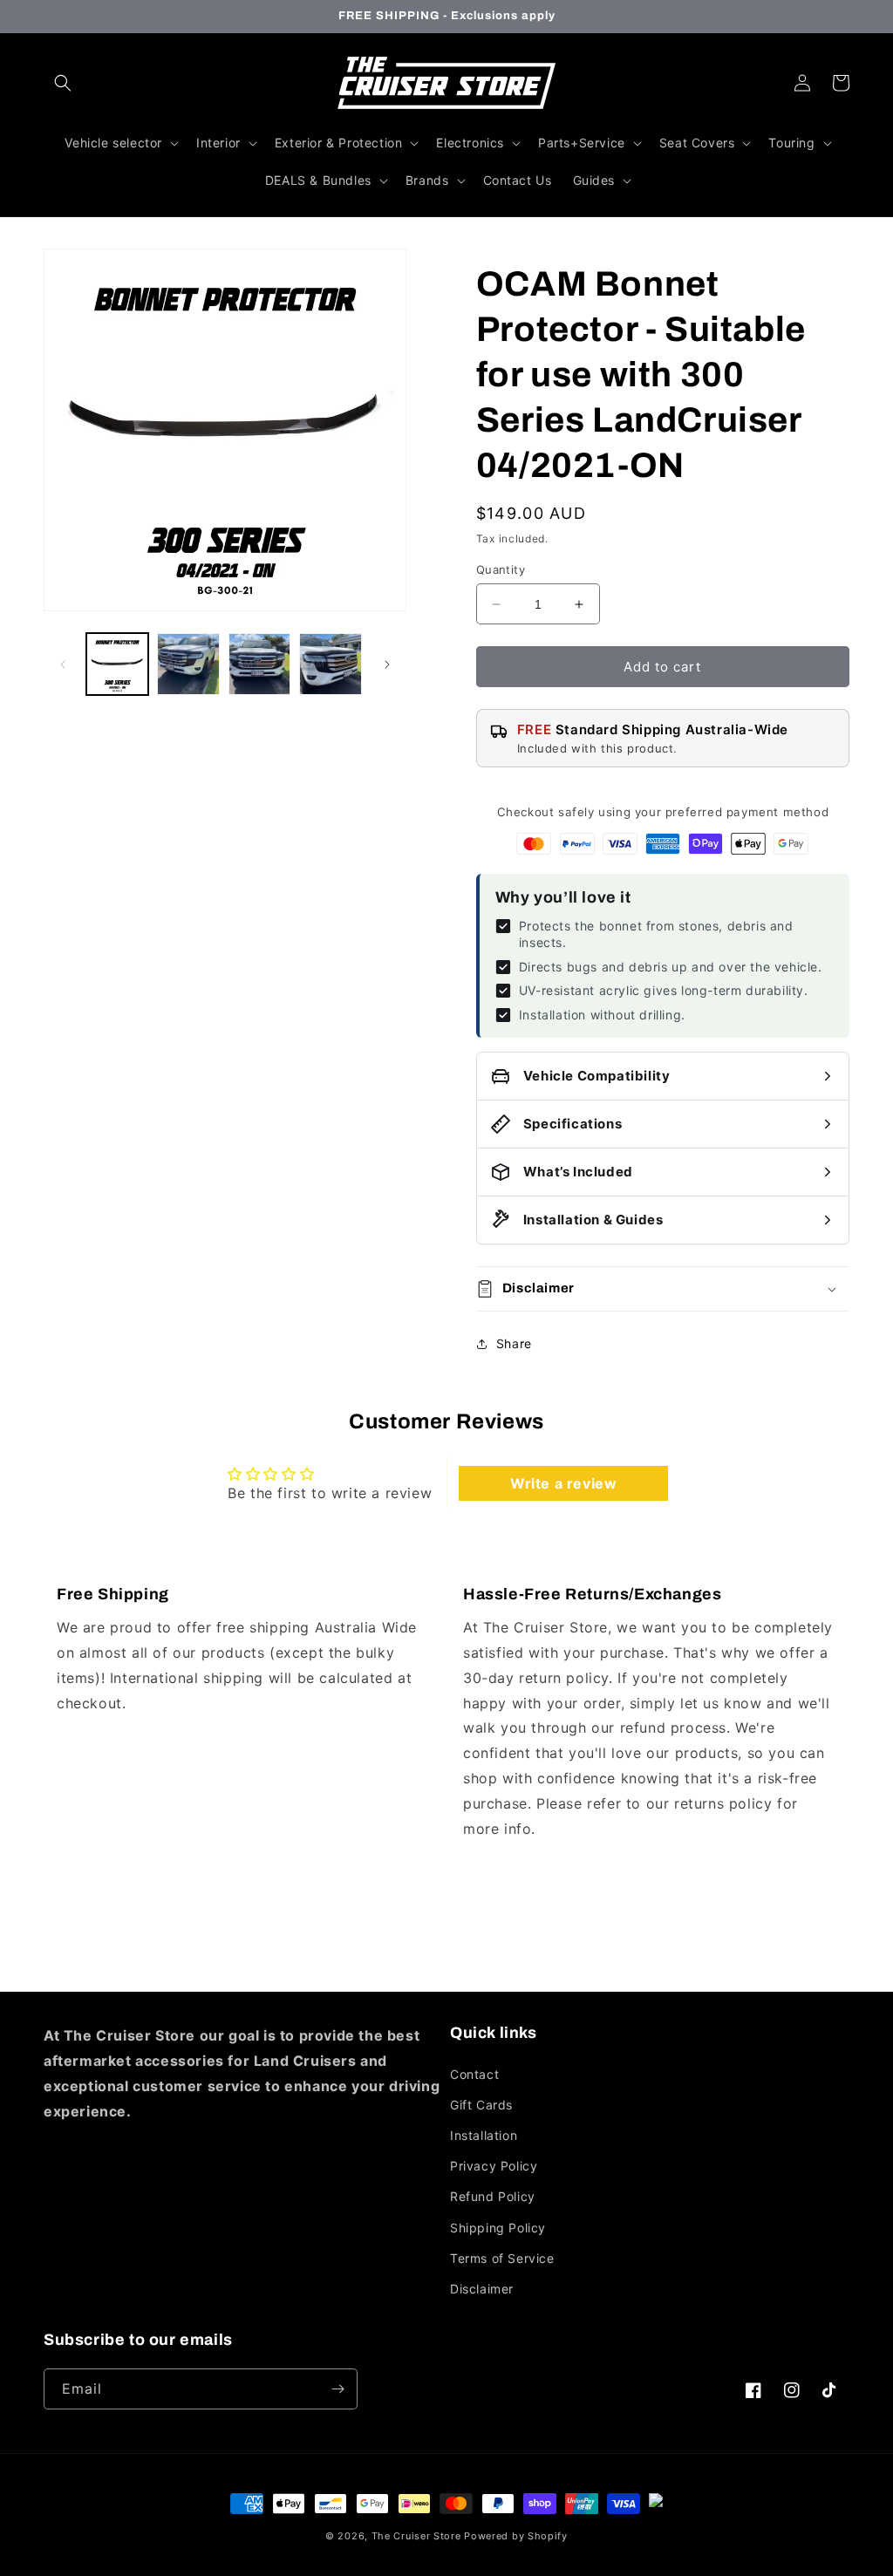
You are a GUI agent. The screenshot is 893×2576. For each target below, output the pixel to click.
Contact (474, 2074)
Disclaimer (482, 2289)
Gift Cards (481, 2105)
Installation (484, 2135)
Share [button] (514, 1343)
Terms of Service (502, 2258)
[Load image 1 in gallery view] (117, 664)
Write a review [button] (563, 1483)
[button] (63, 83)
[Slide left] (63, 664)
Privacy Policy (494, 2166)
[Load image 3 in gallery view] (259, 664)
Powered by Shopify (516, 2536)
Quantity (501, 569)
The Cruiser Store (416, 2536)
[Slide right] (387, 664)
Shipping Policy (498, 2228)
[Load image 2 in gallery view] (188, 664)
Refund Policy (493, 2196)
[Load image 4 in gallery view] (330, 664)
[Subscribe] (337, 2389)
